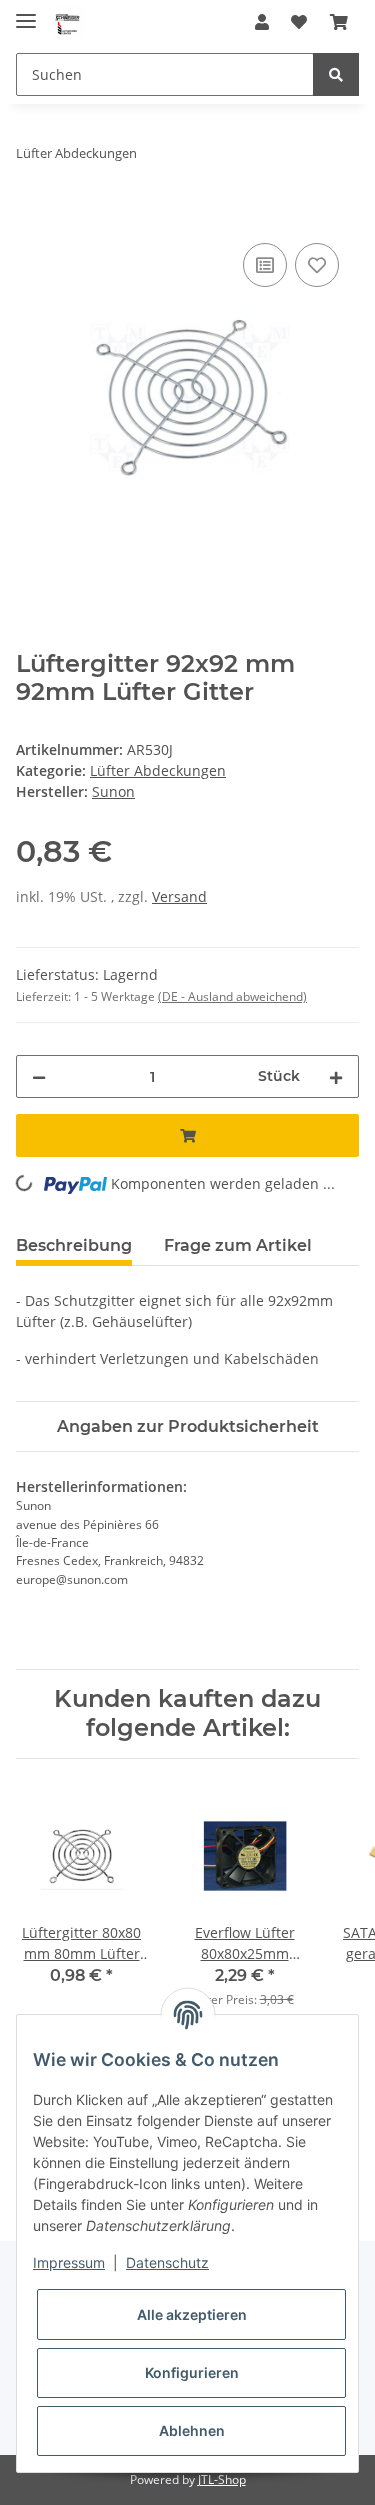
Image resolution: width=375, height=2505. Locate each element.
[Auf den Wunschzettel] (317, 265)
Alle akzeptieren (192, 2314)
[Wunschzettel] (299, 22)
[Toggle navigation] (26, 12)
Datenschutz (167, 2262)
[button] (262, 22)
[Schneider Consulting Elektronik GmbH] (68, 22)
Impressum (69, 2262)
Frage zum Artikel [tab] (238, 1245)
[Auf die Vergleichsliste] (265, 265)
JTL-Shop (222, 2479)
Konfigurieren (192, 2372)
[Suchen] (336, 74)
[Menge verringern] (39, 1076)
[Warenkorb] (339, 22)
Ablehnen (192, 2430)
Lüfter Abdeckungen (158, 770)
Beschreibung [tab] (74, 1245)
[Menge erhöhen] (336, 1076)
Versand (179, 896)
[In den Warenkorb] (32, 216)
